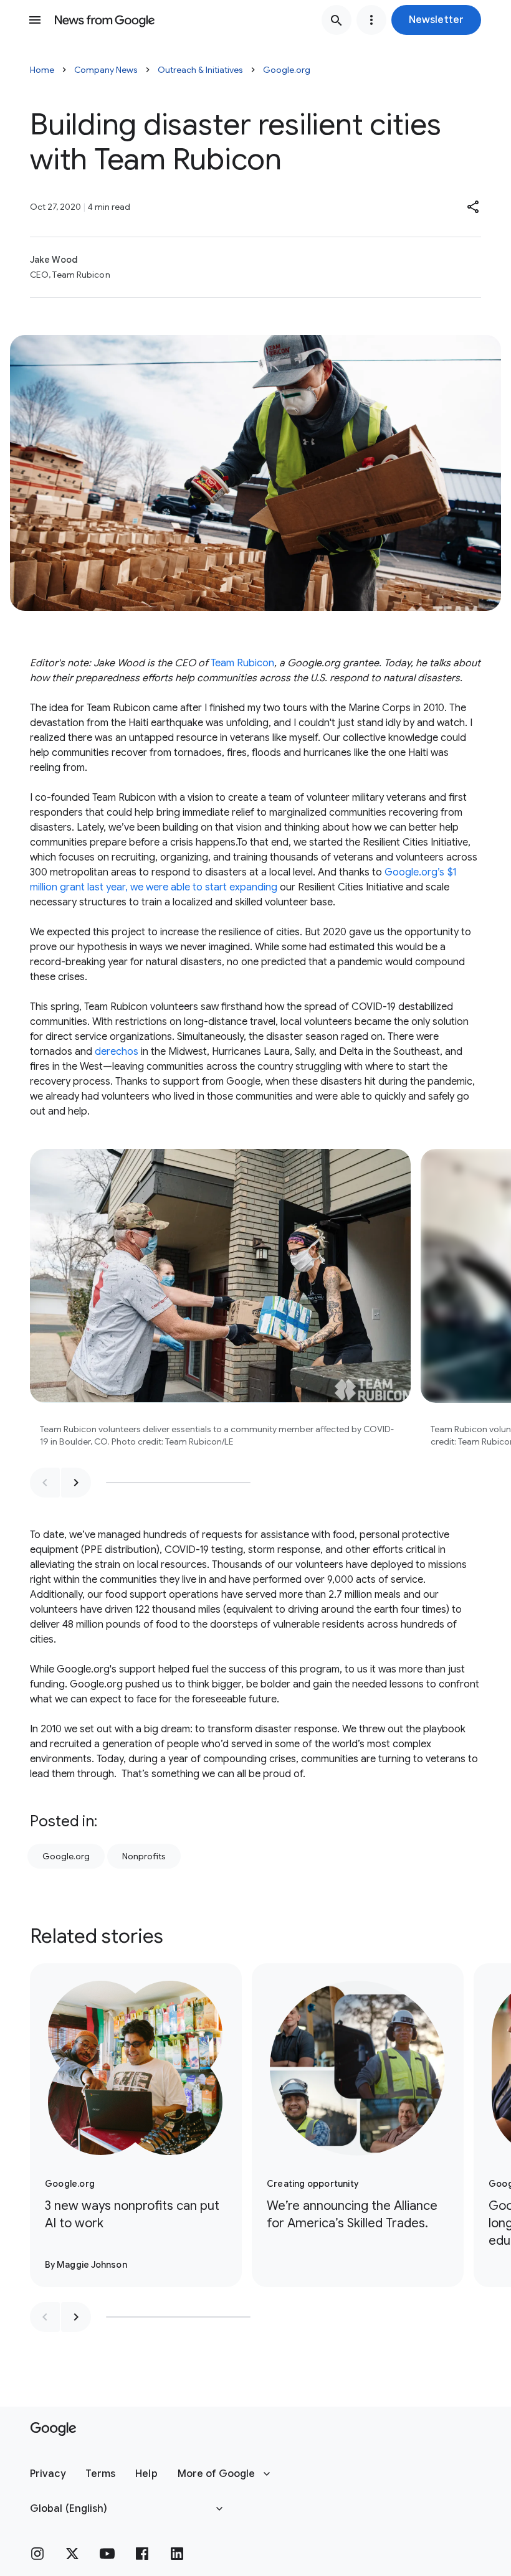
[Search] (337, 20)
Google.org (287, 70)
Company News (106, 70)
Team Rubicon (242, 663)
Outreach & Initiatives (200, 70)
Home (42, 70)
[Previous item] (45, 1483)
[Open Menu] (35, 20)
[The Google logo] (53, 2429)
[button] (436, 20)
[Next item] (76, 1483)
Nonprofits (144, 1856)
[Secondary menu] (371, 20)
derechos (117, 1052)
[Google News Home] (105, 20)
